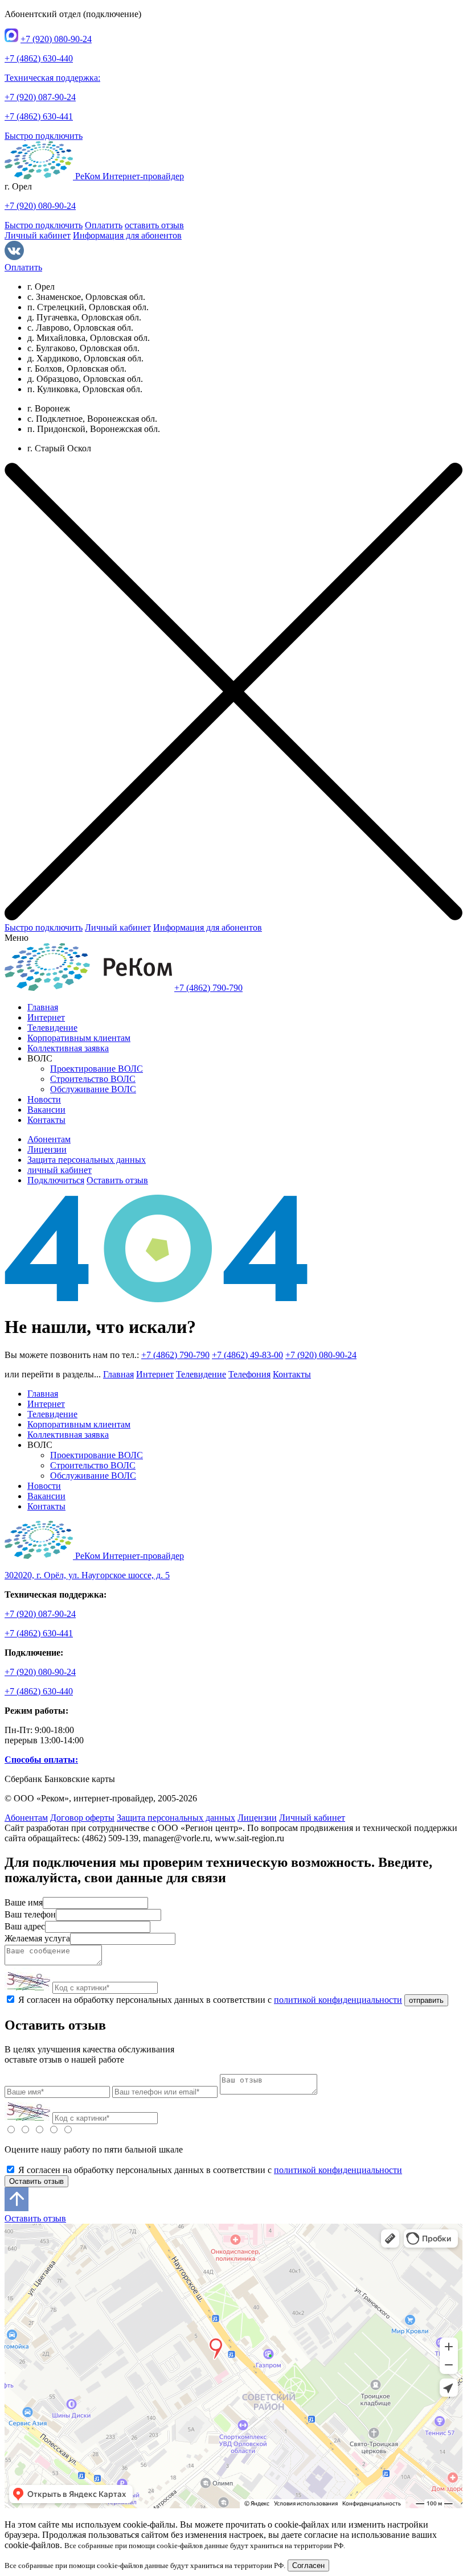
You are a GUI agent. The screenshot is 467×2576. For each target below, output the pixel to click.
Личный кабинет (38, 235)
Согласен (308, 2565)
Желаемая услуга (37, 1938)
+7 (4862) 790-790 (208, 988)
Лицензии (47, 1149)
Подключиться (56, 1180)
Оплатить (104, 225)
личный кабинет (60, 1170)
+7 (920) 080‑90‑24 (321, 1355)
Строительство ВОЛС (93, 1079)
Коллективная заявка (68, 1048)
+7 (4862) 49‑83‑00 (247, 1355)
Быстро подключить (44, 136)
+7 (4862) (39, 58)
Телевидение (52, 1028)
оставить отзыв (154, 225)
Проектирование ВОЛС (97, 1069)
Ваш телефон (30, 1914)
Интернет (46, 1017)
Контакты (46, 1120)
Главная (43, 1007)
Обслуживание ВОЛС (93, 1089)
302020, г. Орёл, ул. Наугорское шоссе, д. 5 (87, 1575)
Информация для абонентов (127, 235)
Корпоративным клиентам (79, 1038)
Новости (44, 1099)
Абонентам (49, 1139)
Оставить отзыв (117, 1180)
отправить (426, 2000)
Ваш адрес (25, 1926)
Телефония (249, 1374)
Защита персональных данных (87, 1160)
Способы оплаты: (41, 1760)
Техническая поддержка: (52, 78)
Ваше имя (24, 1902)
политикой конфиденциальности (338, 2000)
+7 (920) (56, 39)
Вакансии (46, 1110)
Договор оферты (82, 1818)
